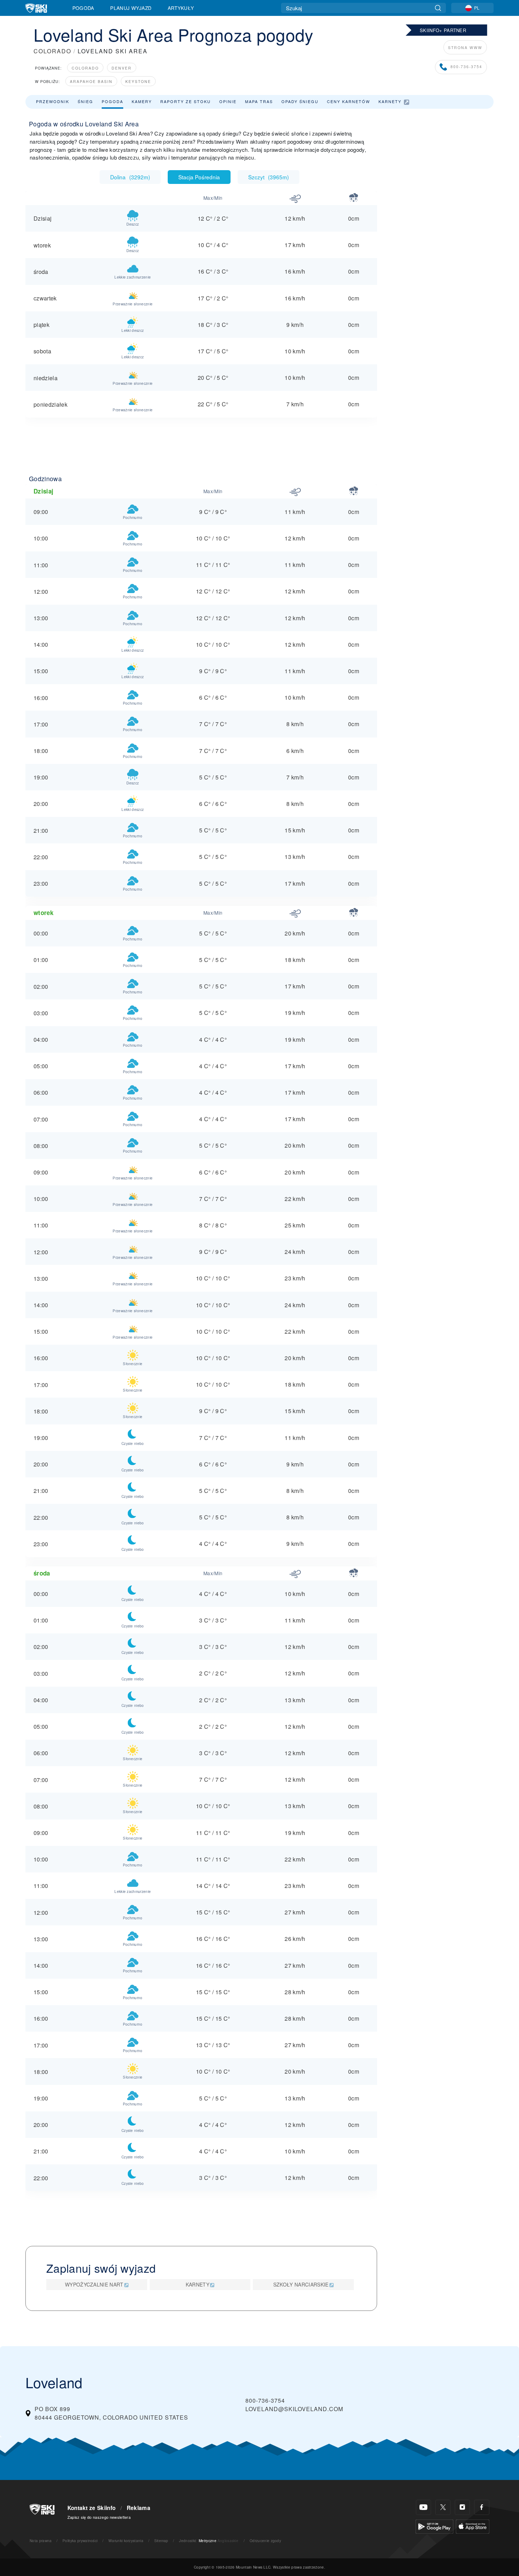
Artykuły (181, 8)
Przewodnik (53, 101)
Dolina (130, 177)
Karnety (390, 101)
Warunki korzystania (126, 2541)
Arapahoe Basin (91, 81)
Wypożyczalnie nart (94, 2284)
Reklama (139, 2508)
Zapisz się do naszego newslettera (99, 2517)
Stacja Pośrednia (199, 177)
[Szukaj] (438, 8)
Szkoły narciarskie (301, 2284)
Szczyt (269, 177)
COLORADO (52, 51)
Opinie (228, 101)
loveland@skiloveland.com (294, 2409)
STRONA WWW (465, 47)
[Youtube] (423, 2507)
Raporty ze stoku (186, 101)
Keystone (138, 81)
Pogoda (83, 8)
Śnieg (85, 101)
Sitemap (161, 2541)
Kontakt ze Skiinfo (92, 2508)
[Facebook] (482, 2507)
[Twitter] (443, 2507)
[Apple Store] (473, 2526)
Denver (122, 68)
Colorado (85, 68)
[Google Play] (434, 2526)
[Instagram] (462, 2507)
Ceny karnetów (348, 101)
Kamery (142, 101)
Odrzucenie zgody (265, 2541)
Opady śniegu (300, 101)
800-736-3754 (466, 67)
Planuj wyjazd (131, 8)
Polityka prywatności (80, 2541)
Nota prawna (41, 2541)
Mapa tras (259, 101)
